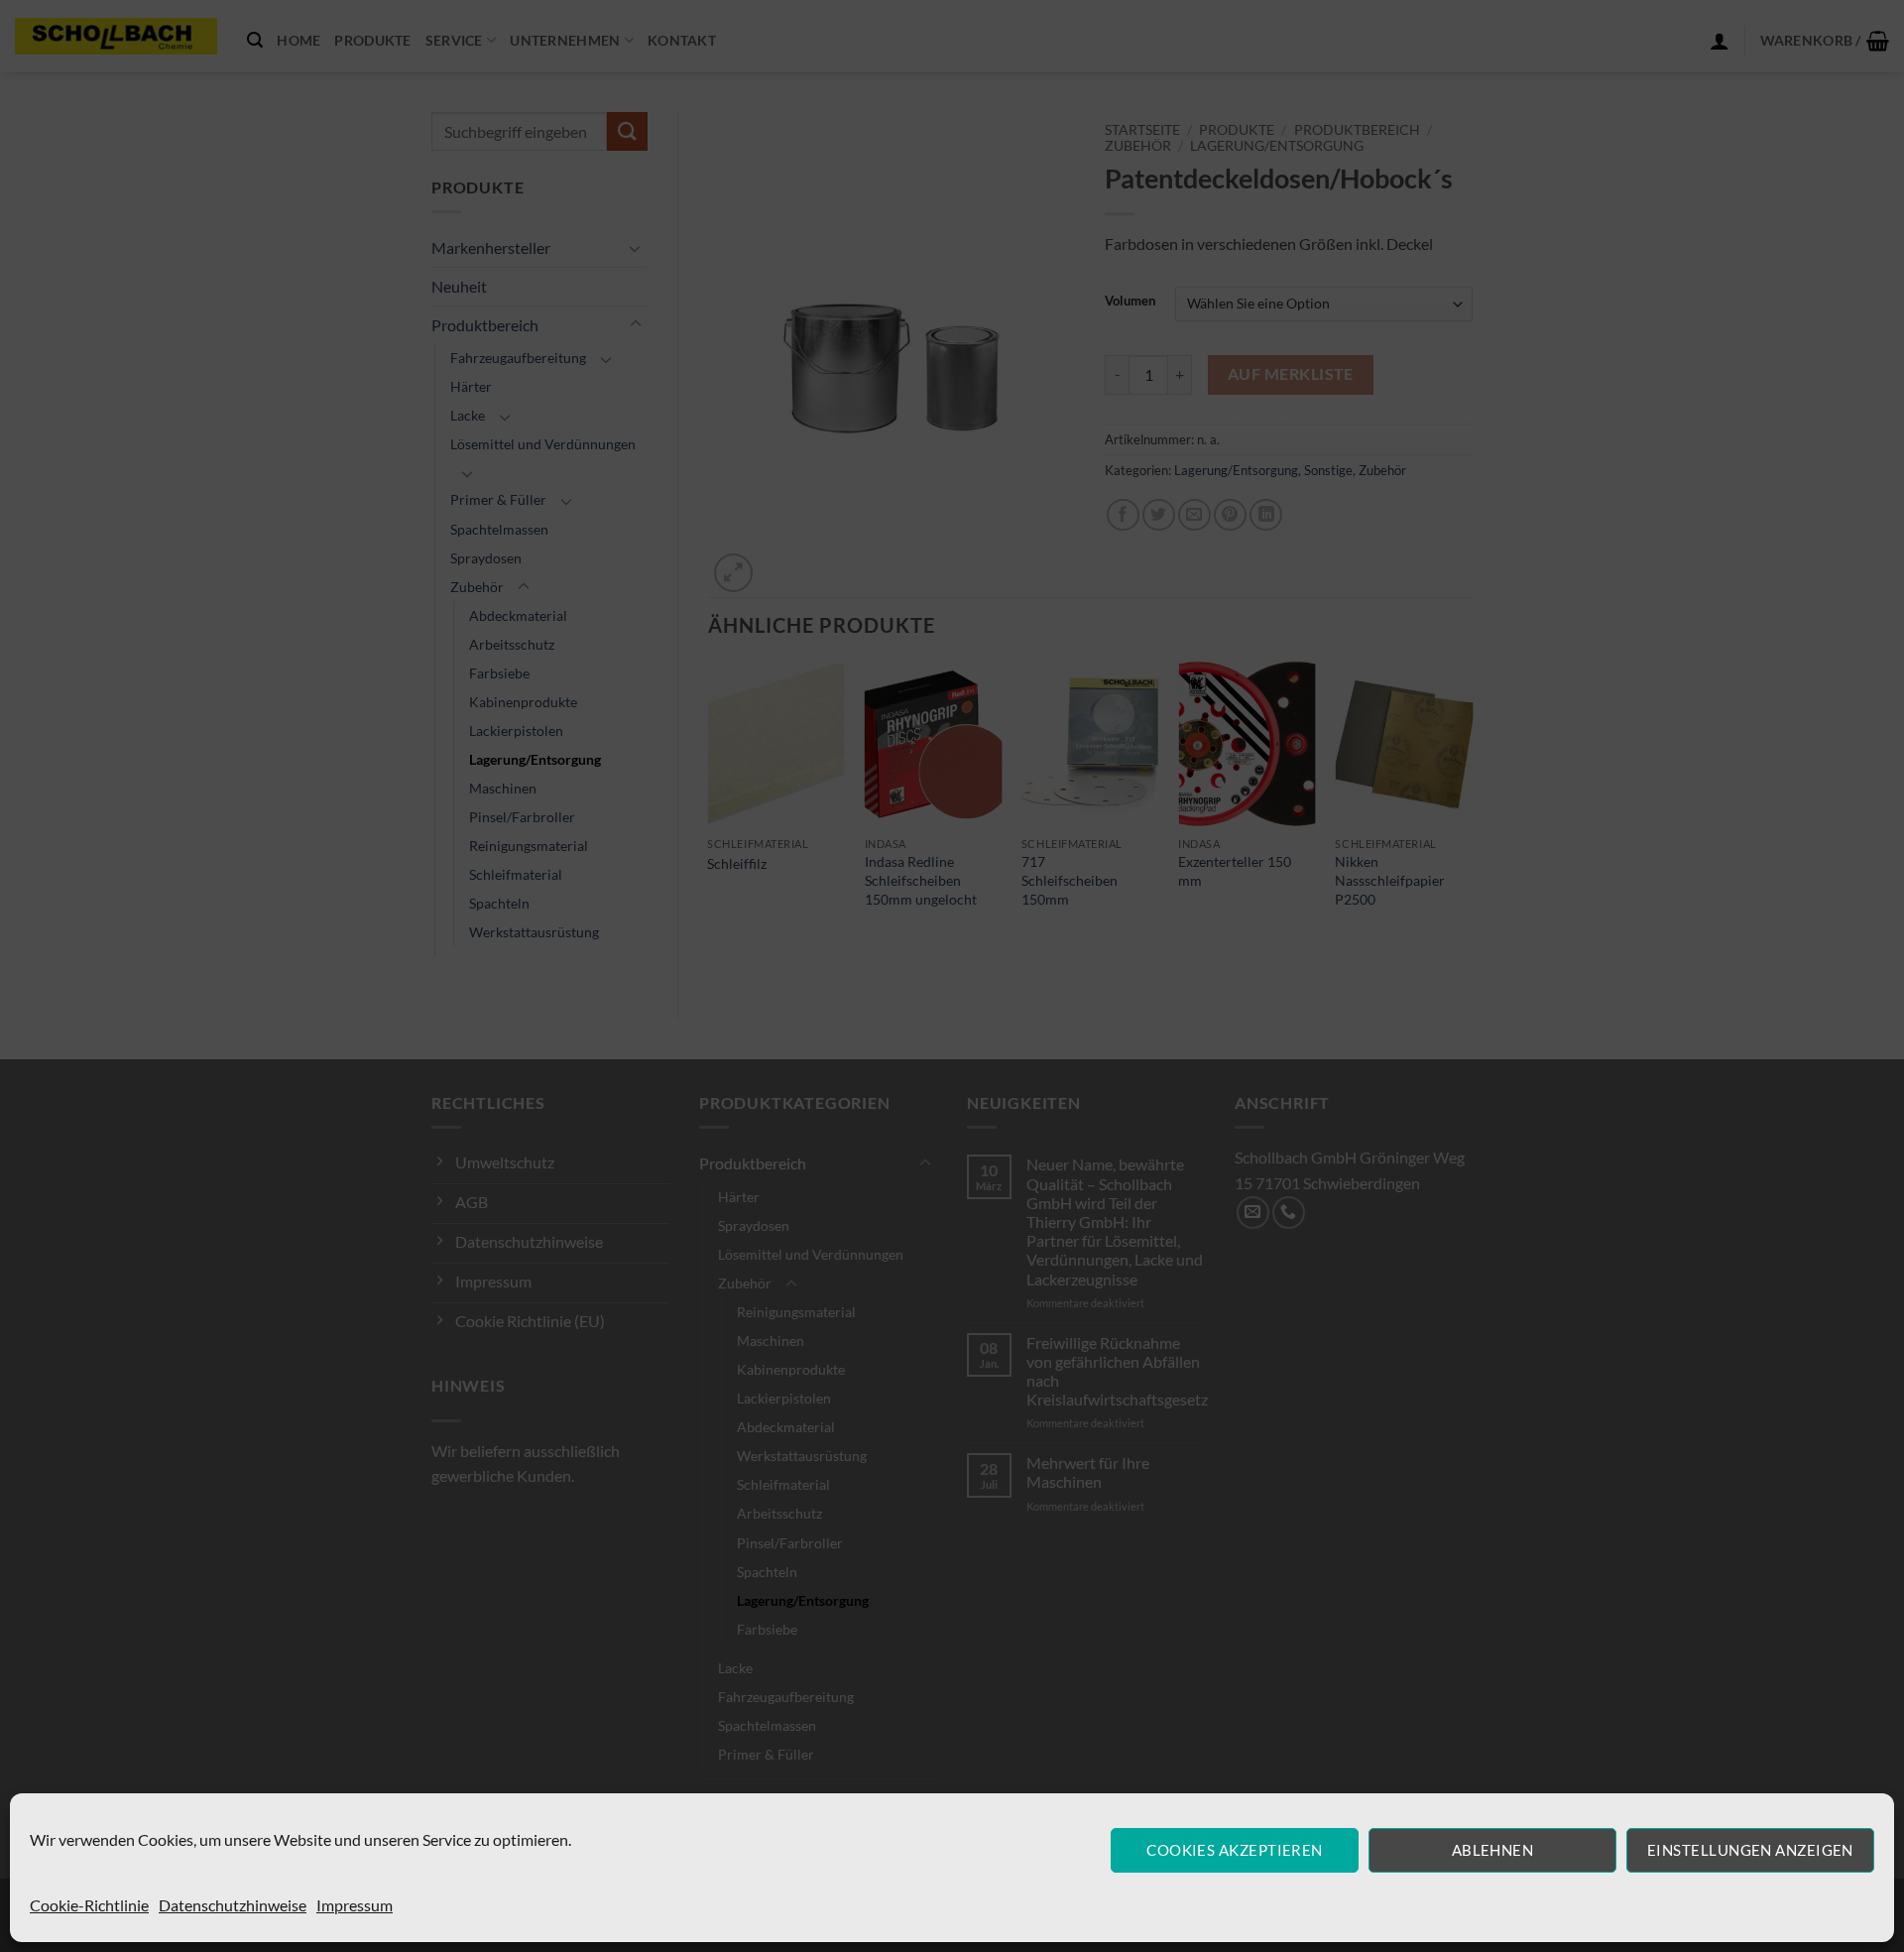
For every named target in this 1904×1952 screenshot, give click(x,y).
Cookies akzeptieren (1235, 1850)
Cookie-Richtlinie (89, 1905)
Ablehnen (1493, 1850)
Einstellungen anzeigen (1750, 1850)
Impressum (355, 1905)
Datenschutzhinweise (233, 1905)
